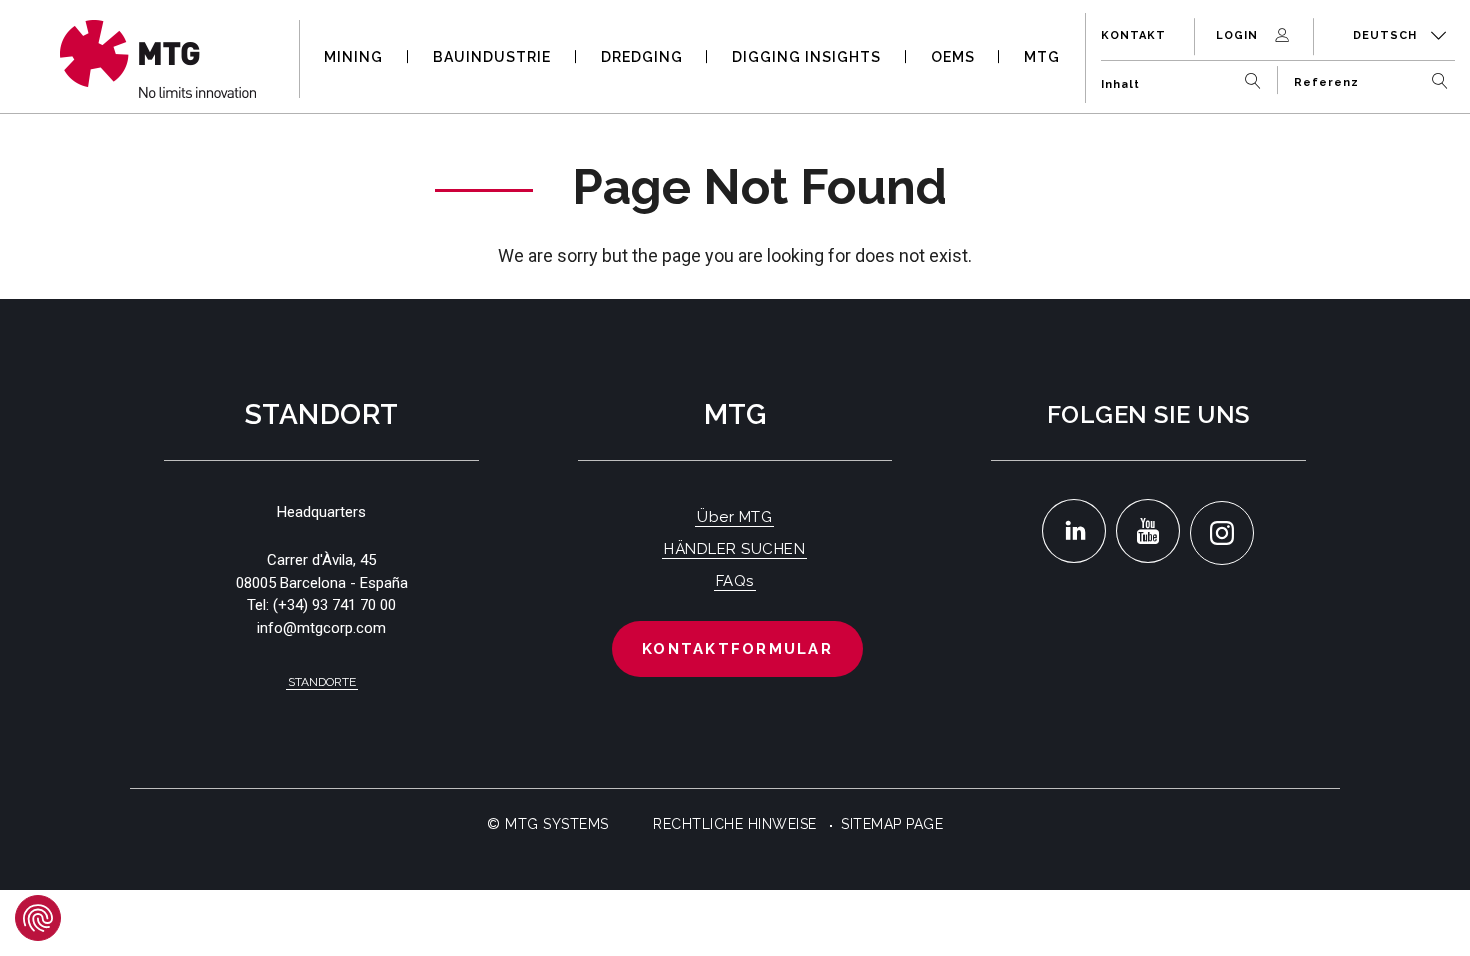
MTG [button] (1042, 57)
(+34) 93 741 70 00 (334, 605)
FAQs (735, 581)
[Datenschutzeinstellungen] (38, 918)
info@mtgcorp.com (321, 628)
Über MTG (734, 517)
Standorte (322, 682)
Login (1239, 35)
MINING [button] (353, 57)
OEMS (953, 57)
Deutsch (1387, 35)
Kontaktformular (737, 649)
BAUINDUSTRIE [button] (492, 57)
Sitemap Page (892, 824)
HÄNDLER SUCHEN (734, 549)
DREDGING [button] (642, 57)
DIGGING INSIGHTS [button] (806, 57)
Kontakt (1133, 35)
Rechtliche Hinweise (735, 824)
